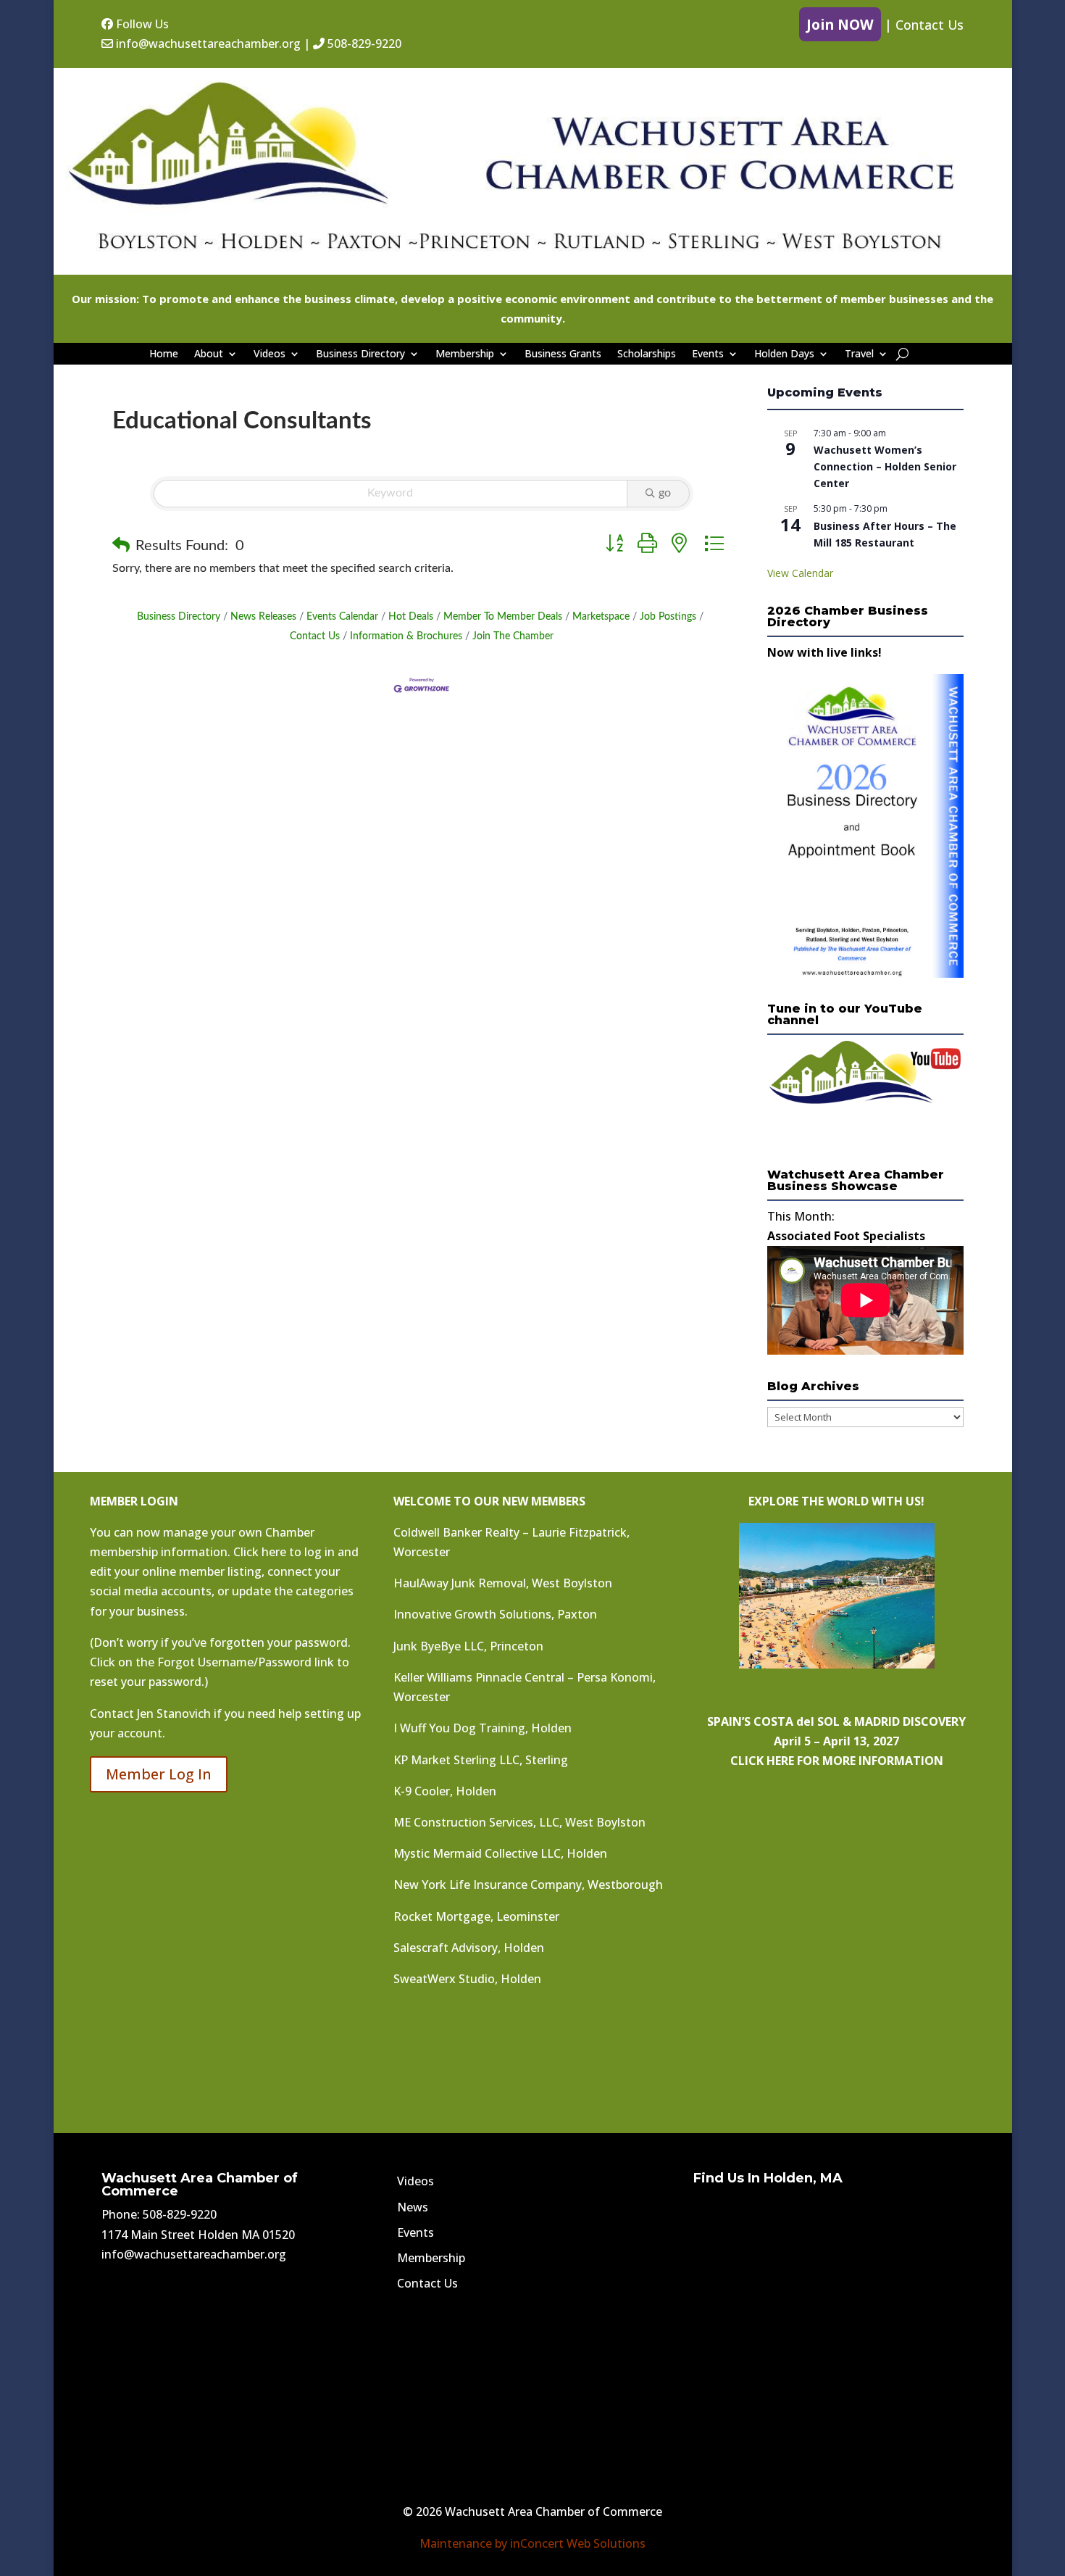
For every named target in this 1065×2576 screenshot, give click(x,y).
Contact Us (930, 25)
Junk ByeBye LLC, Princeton (468, 1646)
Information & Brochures (406, 636)
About (209, 354)
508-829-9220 (363, 43)
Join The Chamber (513, 636)
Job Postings (668, 617)
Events (708, 354)
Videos (270, 354)
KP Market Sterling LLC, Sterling (481, 1760)
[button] (121, 546)
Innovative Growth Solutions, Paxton (495, 1614)
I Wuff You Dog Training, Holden (483, 1728)
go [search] (665, 493)
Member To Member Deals (503, 617)
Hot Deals (411, 617)
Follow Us (141, 24)
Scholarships (647, 354)
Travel (859, 354)
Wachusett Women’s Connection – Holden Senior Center (885, 466)
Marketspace (601, 617)
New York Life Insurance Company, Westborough (528, 1885)
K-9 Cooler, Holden (445, 1791)
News (413, 2207)
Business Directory (360, 354)
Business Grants (563, 354)
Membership (465, 354)
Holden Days (784, 354)
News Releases (263, 617)
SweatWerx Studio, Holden (467, 1979)
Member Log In (159, 1774)
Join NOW (840, 24)
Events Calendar (342, 617)
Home (164, 354)
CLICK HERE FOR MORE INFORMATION (837, 1761)
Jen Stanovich (174, 1713)
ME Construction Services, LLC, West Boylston (519, 1822)
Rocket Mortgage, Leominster (476, 1916)
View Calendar (800, 573)
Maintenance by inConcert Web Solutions (532, 2543)
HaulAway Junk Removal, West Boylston (503, 1583)
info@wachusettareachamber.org (207, 43)
